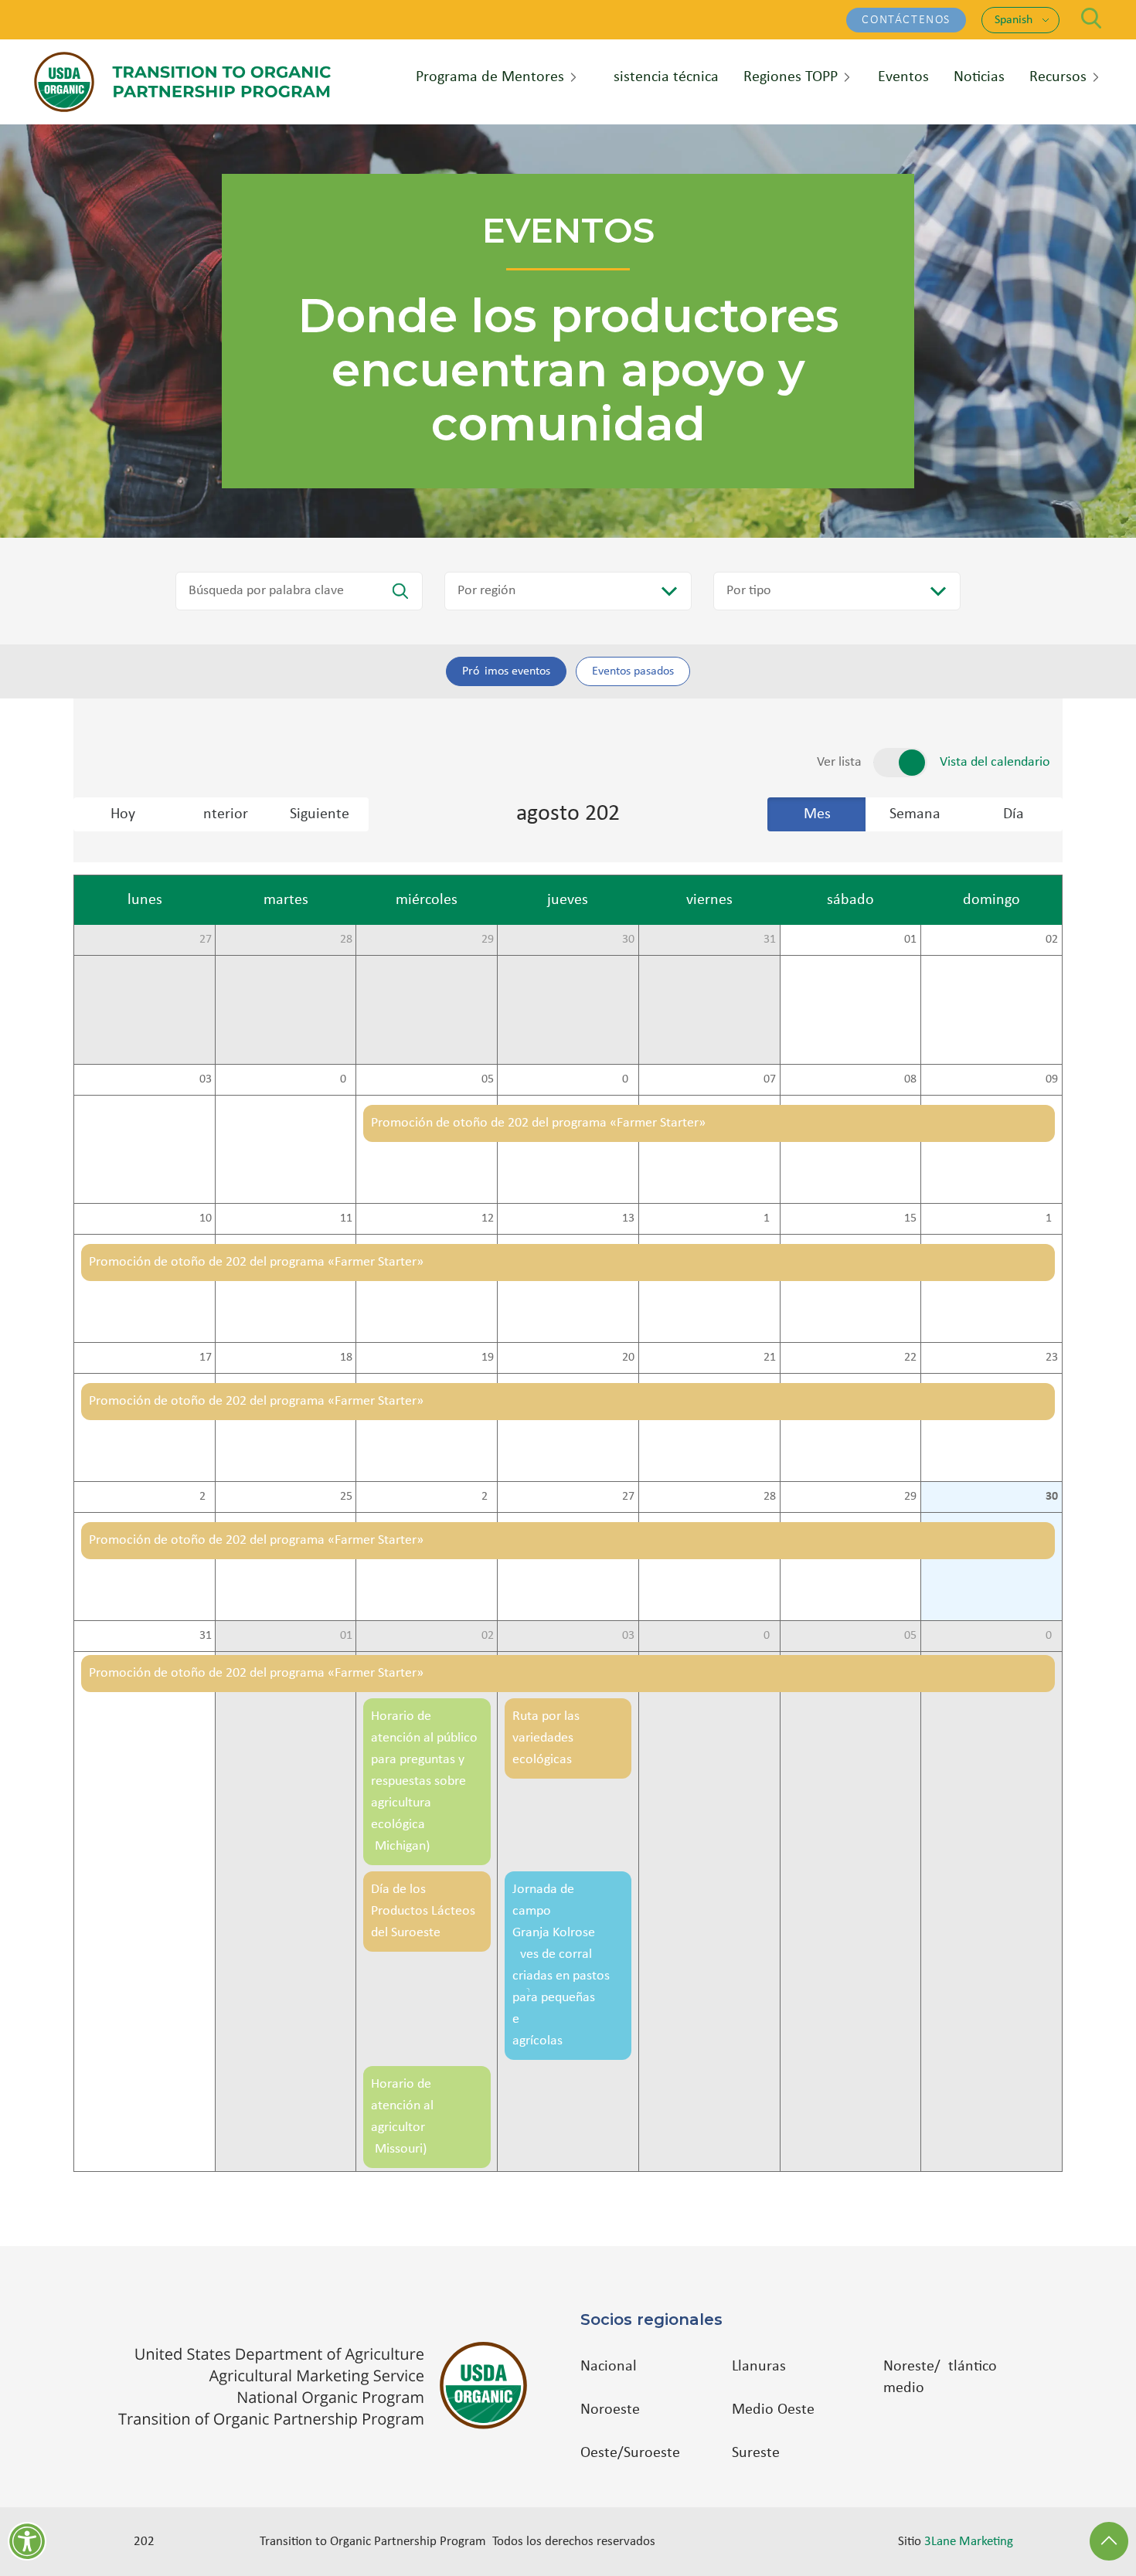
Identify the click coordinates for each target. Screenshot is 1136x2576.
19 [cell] (488, 1358)
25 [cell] (346, 1497)
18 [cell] (346, 1358)
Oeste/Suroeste (630, 2453)
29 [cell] (488, 940)
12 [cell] (488, 1218)
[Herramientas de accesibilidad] (27, 2541)
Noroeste (610, 2410)
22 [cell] (910, 1358)
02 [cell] (1052, 940)
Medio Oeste (773, 2410)
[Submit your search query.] (400, 591)
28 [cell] (346, 940)
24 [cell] (206, 1497)
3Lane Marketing (969, 2542)
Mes (817, 814)
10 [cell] (206, 1218)
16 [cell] (1052, 1218)
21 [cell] (770, 1358)
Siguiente (320, 814)
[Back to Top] (1109, 2541)
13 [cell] (628, 1218)
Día (1014, 814)
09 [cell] (1052, 1079)
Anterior (221, 814)
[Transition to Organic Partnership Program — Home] (182, 82)
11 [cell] (346, 1218)
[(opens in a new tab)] (330, 2386)
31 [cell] (770, 940)
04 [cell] (346, 1079)
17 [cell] (206, 1358)
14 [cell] (770, 1218)
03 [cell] (206, 1079)
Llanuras (759, 2367)
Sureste (756, 2453)
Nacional (609, 2367)
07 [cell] (770, 1079)
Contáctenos (906, 20)
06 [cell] (628, 1079)
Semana (915, 814)
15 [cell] (910, 1218)
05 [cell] (488, 1079)
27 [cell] (206, 940)
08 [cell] (910, 1079)
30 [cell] (628, 940)
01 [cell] (910, 940)
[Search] (1092, 18)
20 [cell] (628, 1358)
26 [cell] (488, 1497)
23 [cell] (1052, 1358)
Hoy (123, 814)
